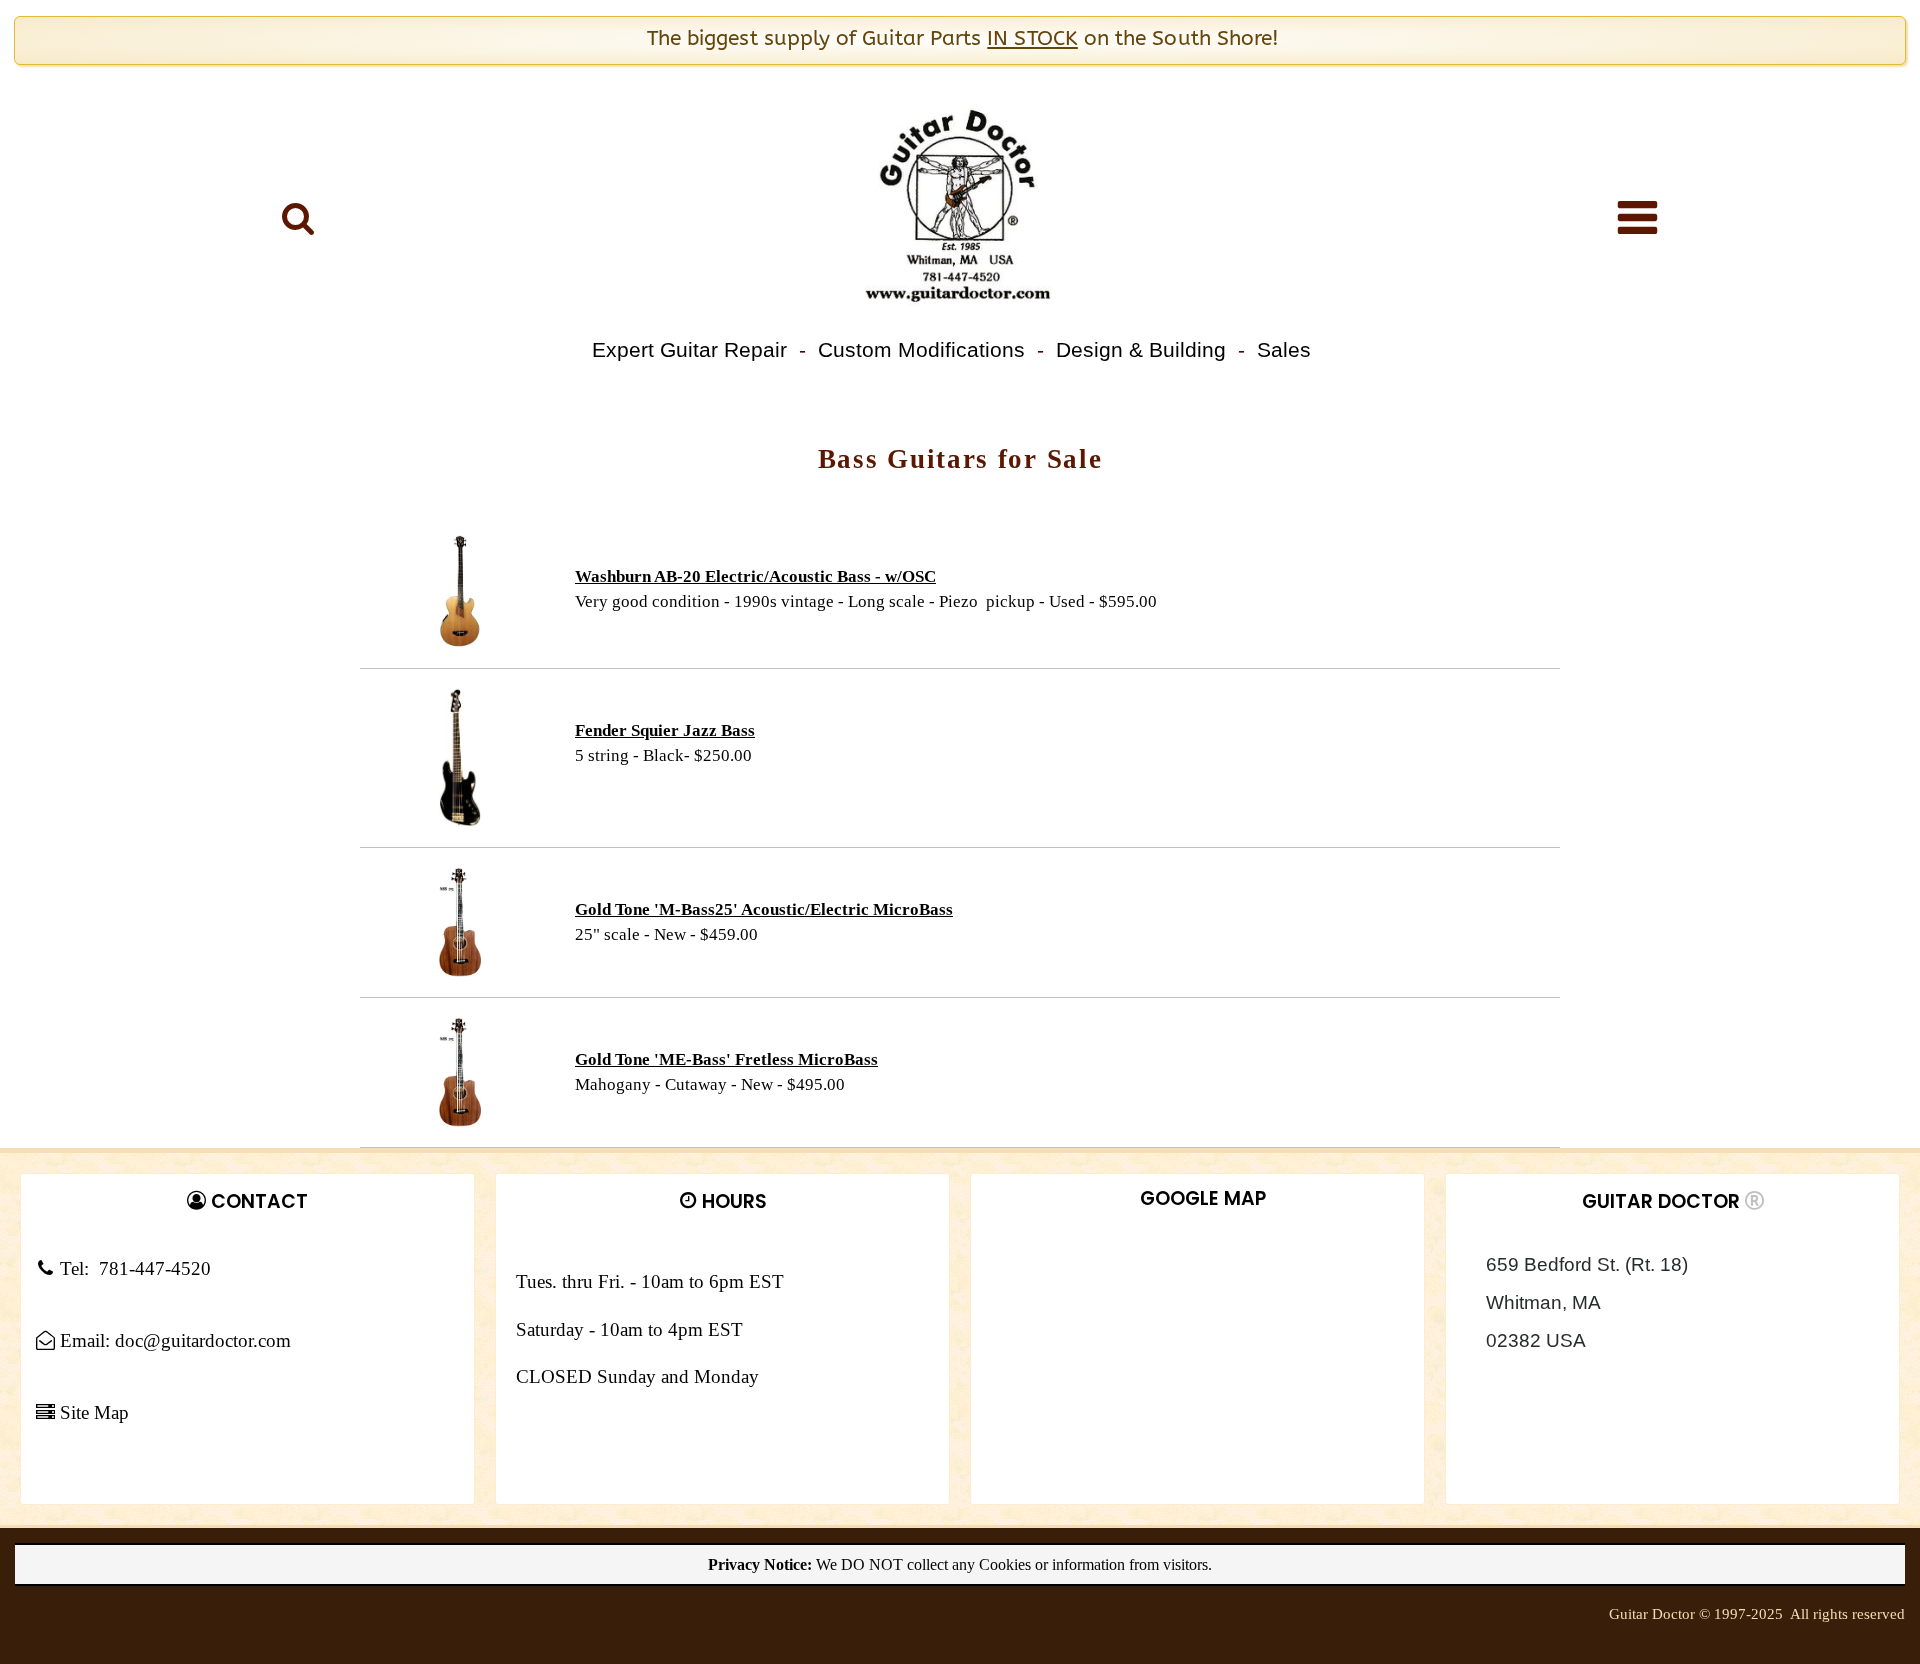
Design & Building (1141, 349)
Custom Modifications (921, 349)
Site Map (92, 1413)
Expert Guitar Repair (689, 349)
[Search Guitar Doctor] (298, 217)
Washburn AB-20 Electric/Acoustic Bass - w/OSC (755, 576)
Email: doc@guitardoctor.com (173, 1341)
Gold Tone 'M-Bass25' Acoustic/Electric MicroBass (764, 909)
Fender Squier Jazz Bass (665, 730)
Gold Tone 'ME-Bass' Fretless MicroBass (726, 1059)
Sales (1284, 349)
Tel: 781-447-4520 (133, 1269)
